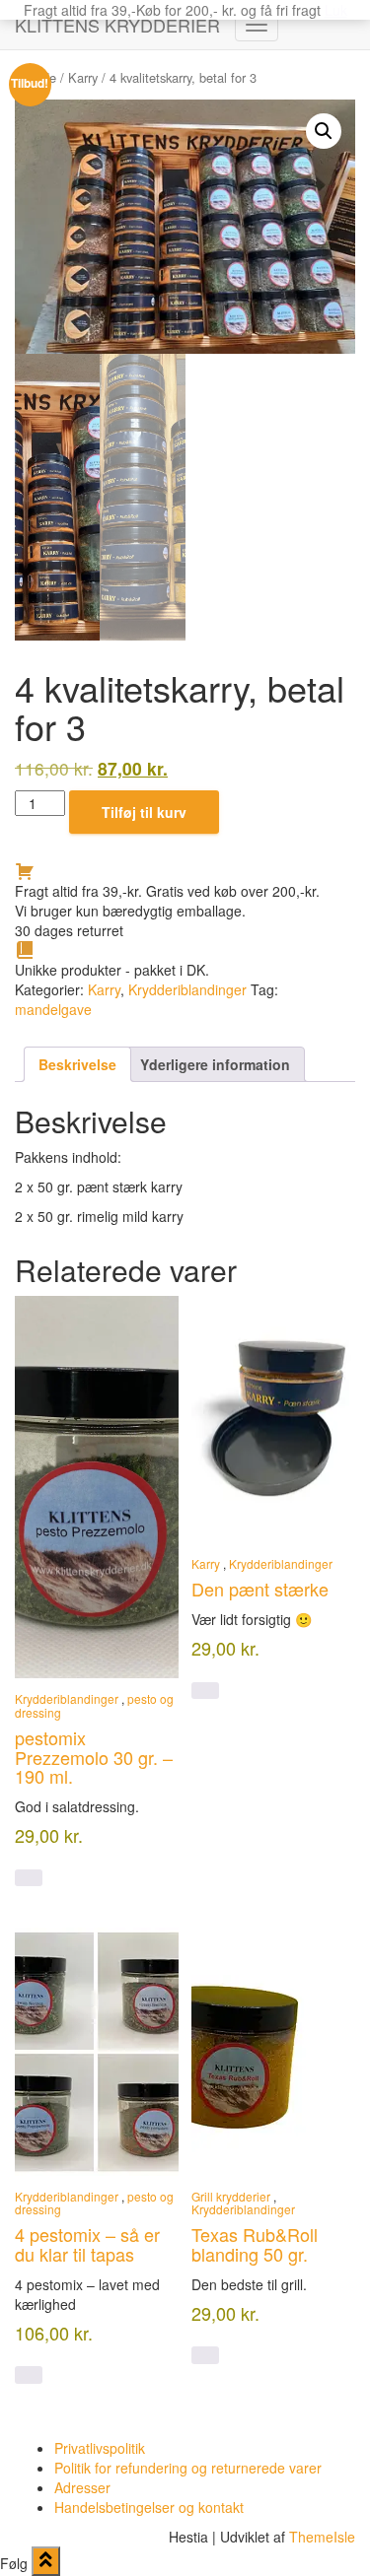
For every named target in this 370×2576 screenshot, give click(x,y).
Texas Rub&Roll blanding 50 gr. (255, 2244)
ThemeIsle (322, 2537)
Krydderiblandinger (187, 989)
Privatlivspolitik (100, 2448)
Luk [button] (336, 10)
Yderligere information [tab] (215, 1064)
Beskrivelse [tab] (77, 1064)
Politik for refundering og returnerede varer (188, 2468)
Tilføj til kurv (144, 812)
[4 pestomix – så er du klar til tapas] (97, 2051)
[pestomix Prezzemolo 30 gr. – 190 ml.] (97, 1488)
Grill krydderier (231, 2196)
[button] (324, 131)
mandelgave (53, 1009)
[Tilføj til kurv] (29, 1878)
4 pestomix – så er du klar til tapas (87, 2244)
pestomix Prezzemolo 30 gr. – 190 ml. (94, 1757)
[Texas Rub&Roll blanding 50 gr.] (273, 2051)
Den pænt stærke (260, 1589)
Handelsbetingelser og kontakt (149, 2507)
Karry (83, 77)
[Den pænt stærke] (273, 1420)
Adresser (82, 2487)
